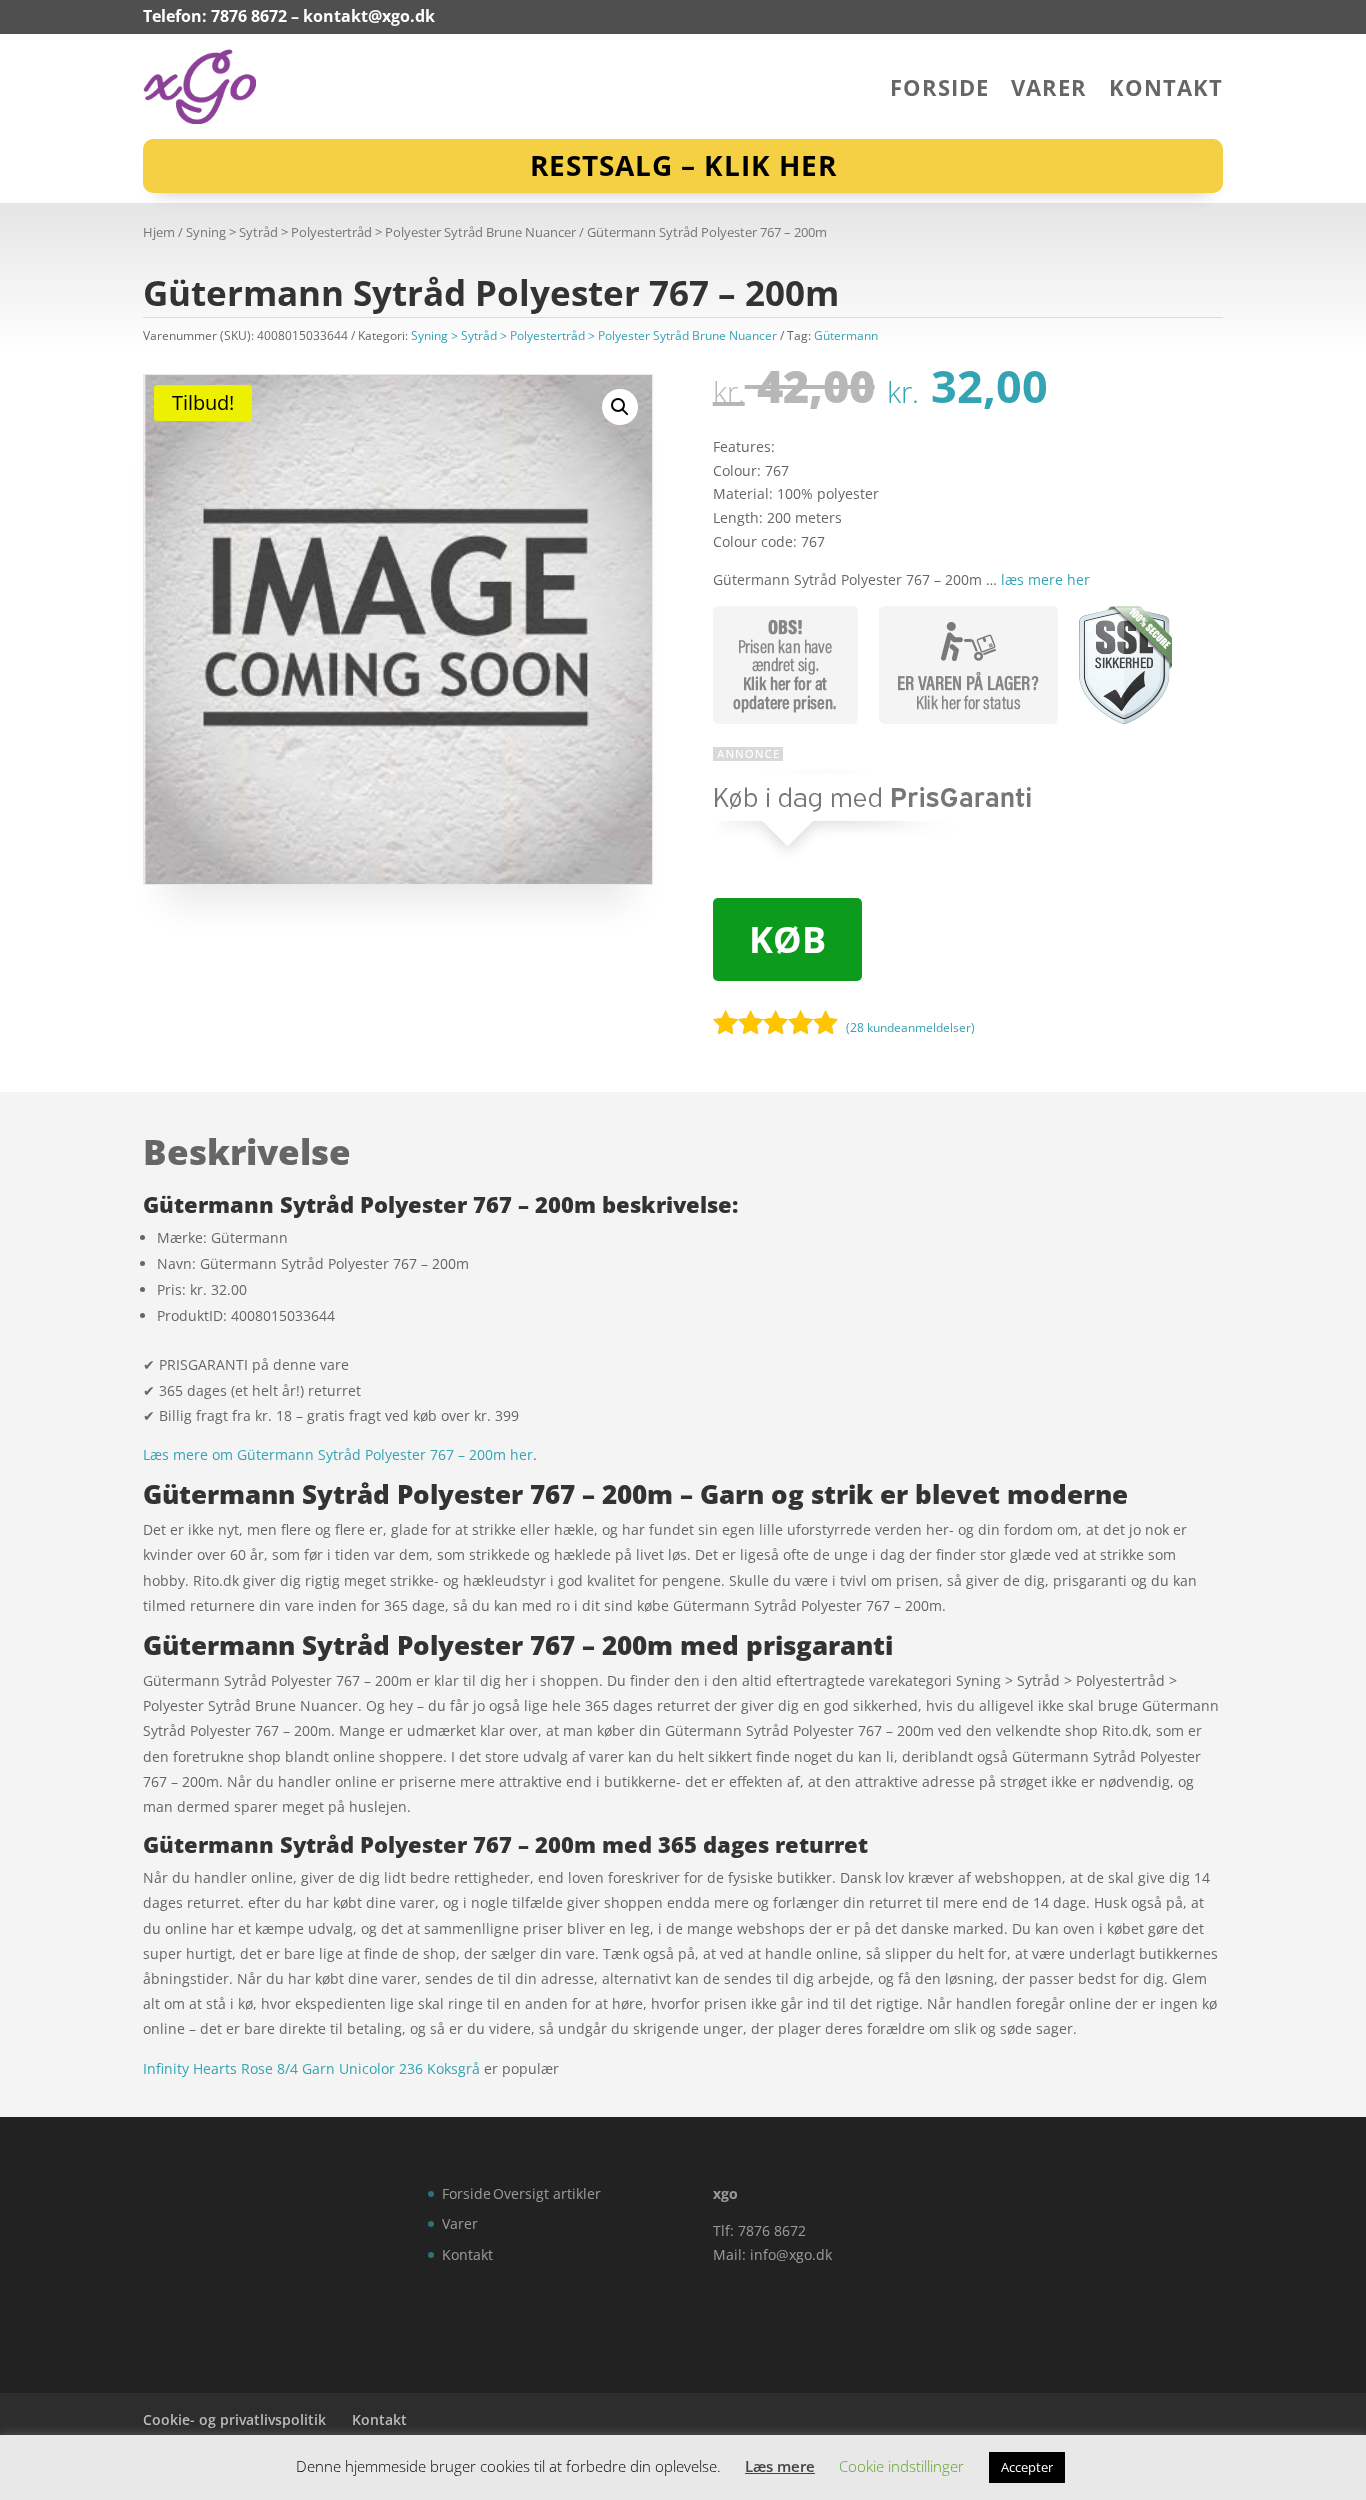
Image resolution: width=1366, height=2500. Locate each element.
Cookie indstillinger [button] (901, 2466)
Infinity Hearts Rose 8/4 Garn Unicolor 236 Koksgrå (311, 2068)
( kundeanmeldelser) (910, 1027)
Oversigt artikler (547, 2193)
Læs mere (780, 2466)
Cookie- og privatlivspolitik (234, 2419)
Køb (787, 939)
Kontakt (1166, 91)
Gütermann (846, 335)
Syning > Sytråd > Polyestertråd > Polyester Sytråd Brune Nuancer (381, 232)
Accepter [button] (1027, 2467)
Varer (1049, 91)
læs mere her (1045, 579)
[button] (620, 407)
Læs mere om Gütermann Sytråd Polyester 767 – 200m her (338, 1454)
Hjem (159, 232)
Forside (939, 91)
